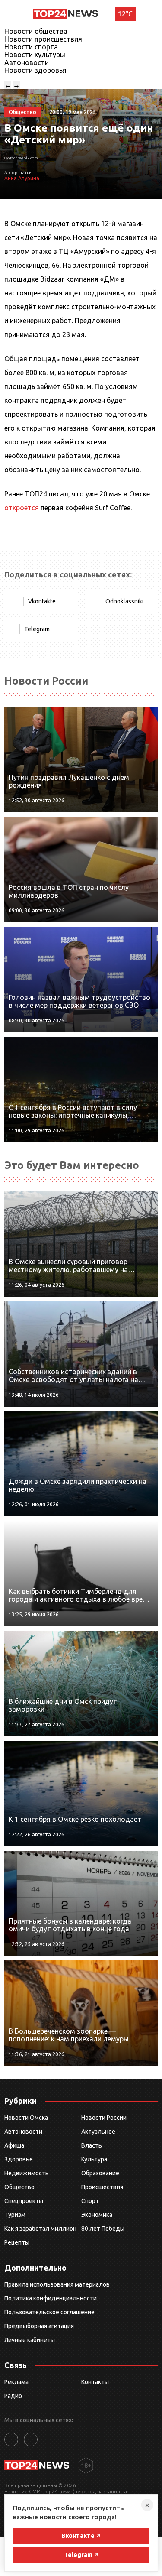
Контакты (95, 2382)
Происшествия (102, 2187)
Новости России (104, 2118)
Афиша (14, 2145)
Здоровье (19, 2159)
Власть (92, 2145)
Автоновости (27, 62)
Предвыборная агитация (39, 2326)
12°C (125, 14)
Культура (94, 2159)
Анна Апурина (22, 178)
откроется (22, 508)
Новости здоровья (35, 70)
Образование (100, 2173)
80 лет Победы (103, 2229)
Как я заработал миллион (40, 2229)
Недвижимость (27, 2173)
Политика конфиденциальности (51, 2298)
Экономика (97, 2215)
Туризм (15, 2215)
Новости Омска (26, 2118)
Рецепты (17, 2242)
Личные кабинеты (30, 2340)
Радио (13, 2396)
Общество (19, 2187)
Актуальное (98, 2132)
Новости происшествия (43, 39)
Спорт (90, 2201)
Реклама (16, 2382)
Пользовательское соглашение (49, 2312)
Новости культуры (35, 55)
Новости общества (36, 31)
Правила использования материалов (57, 2284)
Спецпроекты (24, 2201)
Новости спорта (31, 47)
